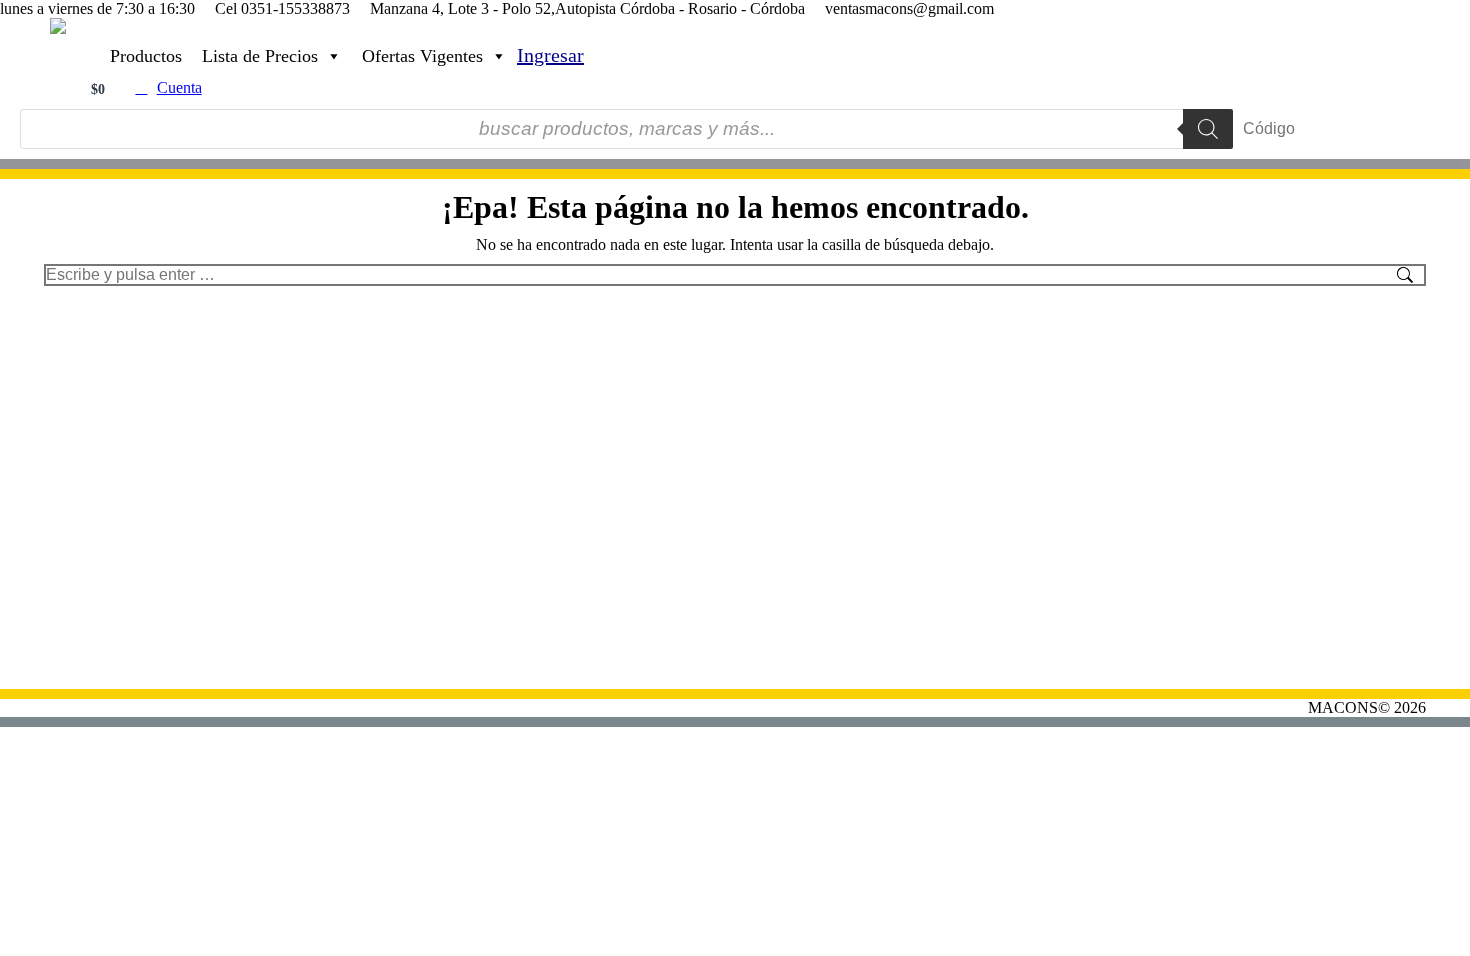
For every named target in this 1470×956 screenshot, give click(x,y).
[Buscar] (1208, 129)
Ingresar (550, 55)
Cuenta (179, 87)
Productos (146, 56)
